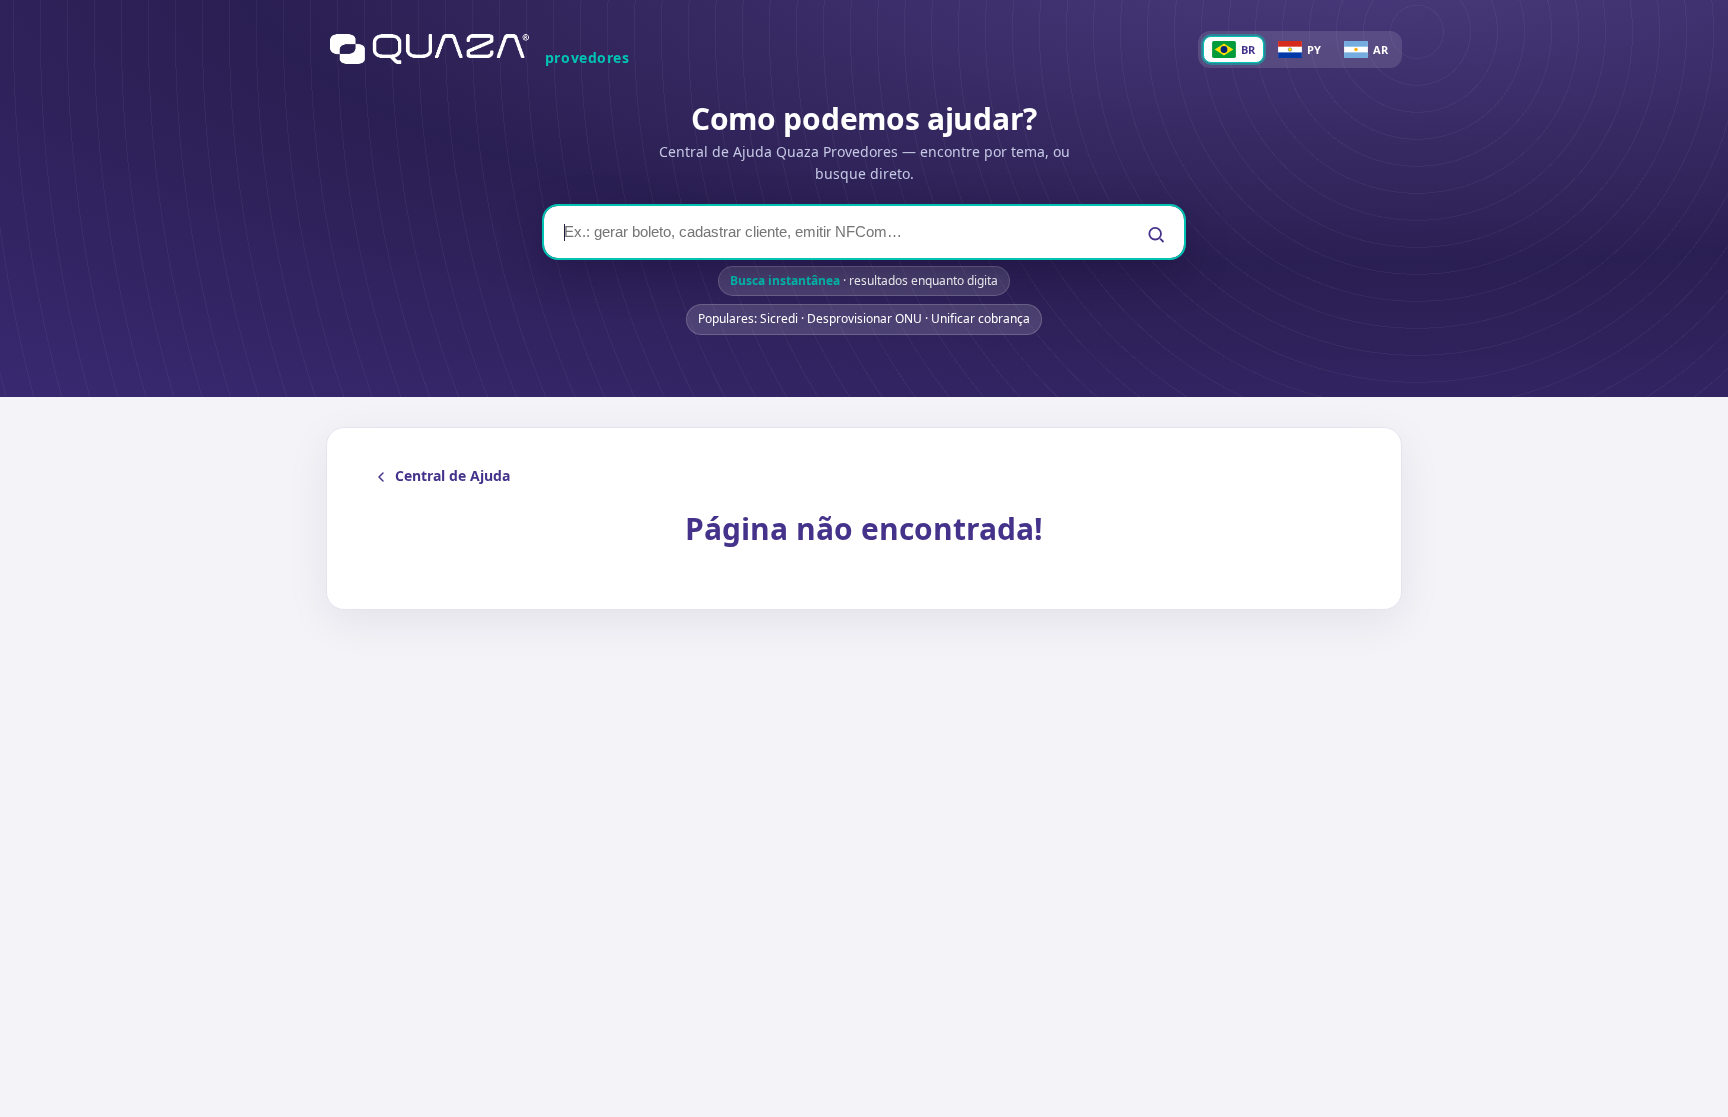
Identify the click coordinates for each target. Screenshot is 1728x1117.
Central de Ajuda (452, 475)
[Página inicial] (429, 49)
